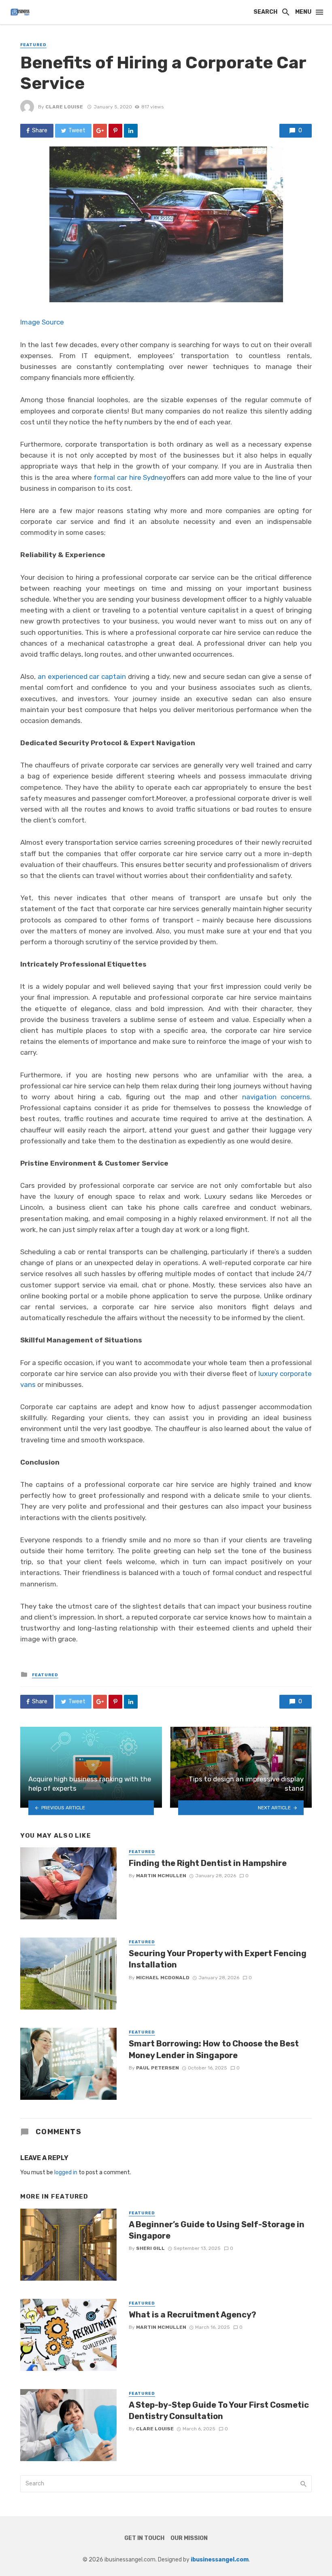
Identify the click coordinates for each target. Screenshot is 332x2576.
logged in (66, 2172)
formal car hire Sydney (130, 477)
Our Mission (189, 2538)
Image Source (42, 322)
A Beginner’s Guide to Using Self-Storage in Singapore (217, 2230)
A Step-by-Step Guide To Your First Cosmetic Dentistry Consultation (219, 2411)
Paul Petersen (157, 2068)
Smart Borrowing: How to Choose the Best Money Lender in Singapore (214, 2049)
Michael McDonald (163, 1978)
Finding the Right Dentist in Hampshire (208, 1863)
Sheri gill (150, 2248)
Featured (33, 45)
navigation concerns (276, 1097)
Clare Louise (64, 107)
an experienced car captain (82, 676)
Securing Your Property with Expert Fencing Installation (218, 1959)
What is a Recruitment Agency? (193, 2315)
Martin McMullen (161, 1876)
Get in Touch (144, 2538)
